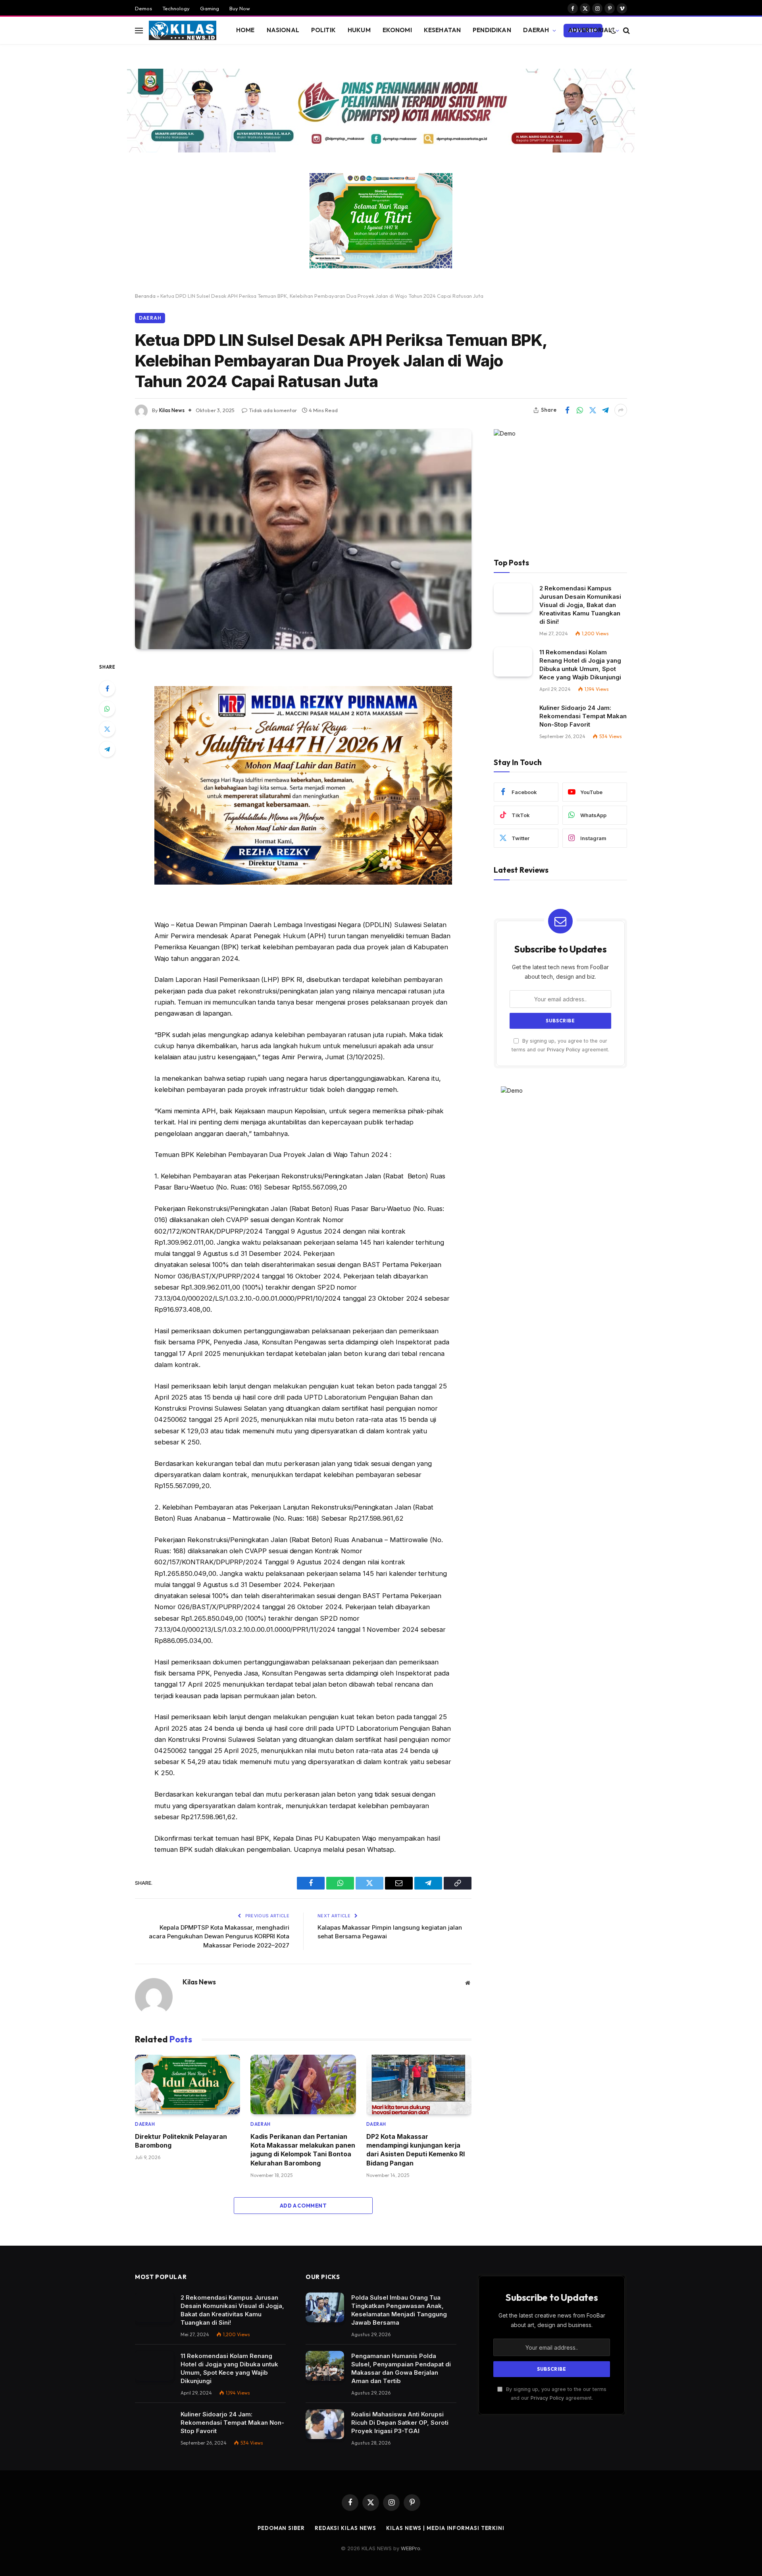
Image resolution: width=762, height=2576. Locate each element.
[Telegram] (107, 749)
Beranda (145, 296)
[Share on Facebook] (567, 410)
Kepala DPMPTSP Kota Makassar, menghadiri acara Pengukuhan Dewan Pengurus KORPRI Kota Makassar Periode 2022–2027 (219, 1936)
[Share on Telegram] (605, 410)
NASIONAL (283, 30)
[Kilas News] (183, 31)
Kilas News (172, 410)
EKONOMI (397, 30)
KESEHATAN (442, 30)
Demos (143, 8)
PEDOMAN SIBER (281, 2528)
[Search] (626, 30)
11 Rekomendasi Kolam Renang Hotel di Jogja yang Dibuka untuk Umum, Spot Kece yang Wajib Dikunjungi (580, 665)
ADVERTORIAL (590, 30)
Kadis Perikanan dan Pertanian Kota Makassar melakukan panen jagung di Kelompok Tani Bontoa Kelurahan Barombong (303, 2150)
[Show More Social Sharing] (621, 410)
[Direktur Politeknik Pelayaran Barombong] (188, 2084)
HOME (245, 30)
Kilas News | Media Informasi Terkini (445, 2528)
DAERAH (536, 30)
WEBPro (411, 2548)
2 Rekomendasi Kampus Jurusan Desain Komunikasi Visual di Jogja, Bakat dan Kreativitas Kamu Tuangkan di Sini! (580, 605)
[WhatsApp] (107, 709)
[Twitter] (107, 729)
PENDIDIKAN (492, 30)
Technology (176, 8)
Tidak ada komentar (273, 410)
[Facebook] (107, 688)
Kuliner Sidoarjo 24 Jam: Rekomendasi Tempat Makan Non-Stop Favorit (583, 716)
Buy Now (240, 8)
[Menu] (139, 30)
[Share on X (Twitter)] (593, 410)
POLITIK (323, 30)
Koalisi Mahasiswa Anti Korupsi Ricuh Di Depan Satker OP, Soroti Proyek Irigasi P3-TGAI (400, 2423)
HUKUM (359, 30)
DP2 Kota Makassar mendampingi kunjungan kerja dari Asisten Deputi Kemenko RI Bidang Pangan (416, 2150)
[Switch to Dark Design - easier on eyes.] (613, 31)
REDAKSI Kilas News (345, 2528)
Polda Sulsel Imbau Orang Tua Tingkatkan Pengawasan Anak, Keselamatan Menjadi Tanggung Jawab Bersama (399, 2310)
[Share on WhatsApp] (580, 410)
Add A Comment (303, 2206)
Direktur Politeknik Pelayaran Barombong (181, 2141)
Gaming (210, 8)
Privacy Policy (564, 1050)
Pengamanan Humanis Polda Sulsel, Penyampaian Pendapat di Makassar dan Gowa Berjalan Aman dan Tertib (401, 2368)
